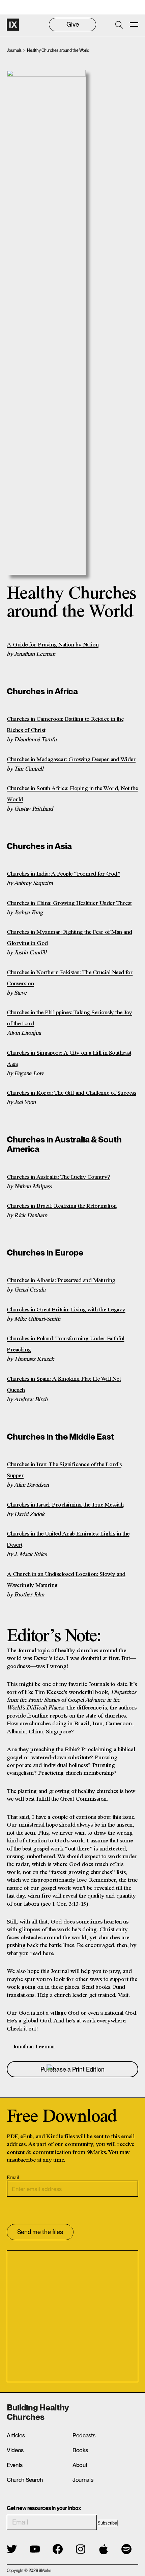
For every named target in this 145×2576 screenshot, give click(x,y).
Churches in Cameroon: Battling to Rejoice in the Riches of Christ (65, 725)
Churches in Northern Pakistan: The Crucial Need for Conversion (70, 978)
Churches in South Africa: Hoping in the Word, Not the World (72, 794)
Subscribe (107, 2523)
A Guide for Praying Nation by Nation (53, 645)
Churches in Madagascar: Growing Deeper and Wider (71, 760)
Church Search (25, 2480)
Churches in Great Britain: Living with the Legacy (66, 1310)
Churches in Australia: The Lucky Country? (59, 1177)
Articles (16, 2435)
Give (73, 24)
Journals (14, 50)
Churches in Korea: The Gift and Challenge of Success (71, 1093)
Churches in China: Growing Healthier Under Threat (69, 903)
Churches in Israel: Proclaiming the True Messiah (65, 1505)
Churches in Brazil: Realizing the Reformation (62, 1206)
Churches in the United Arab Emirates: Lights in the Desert (68, 1539)
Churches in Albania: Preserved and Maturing (61, 1280)
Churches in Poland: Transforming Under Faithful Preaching (66, 1344)
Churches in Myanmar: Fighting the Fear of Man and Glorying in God (69, 938)
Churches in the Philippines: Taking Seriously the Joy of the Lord (69, 1018)
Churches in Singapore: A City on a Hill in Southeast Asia (69, 1058)
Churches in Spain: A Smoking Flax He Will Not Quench (64, 1385)
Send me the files (40, 2232)
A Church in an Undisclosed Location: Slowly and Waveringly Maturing (66, 1580)
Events (15, 2465)
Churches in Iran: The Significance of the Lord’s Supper (64, 1470)
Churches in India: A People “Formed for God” (63, 874)
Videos (15, 2450)
